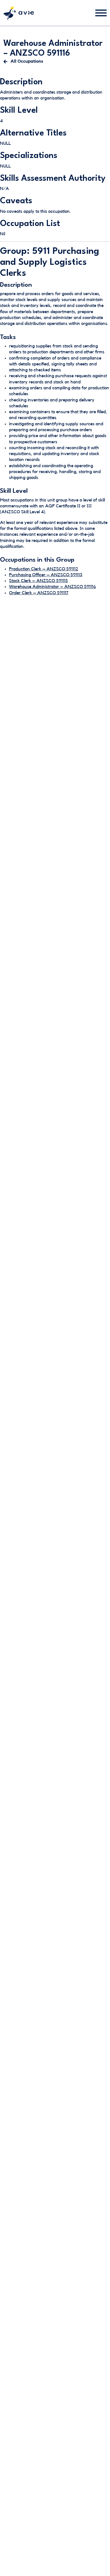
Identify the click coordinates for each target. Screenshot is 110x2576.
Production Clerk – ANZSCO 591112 (44, 569)
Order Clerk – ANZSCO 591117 (39, 593)
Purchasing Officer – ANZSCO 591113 (46, 575)
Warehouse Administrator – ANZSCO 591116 (52, 587)
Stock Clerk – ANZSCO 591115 (38, 581)
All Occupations (27, 61)
